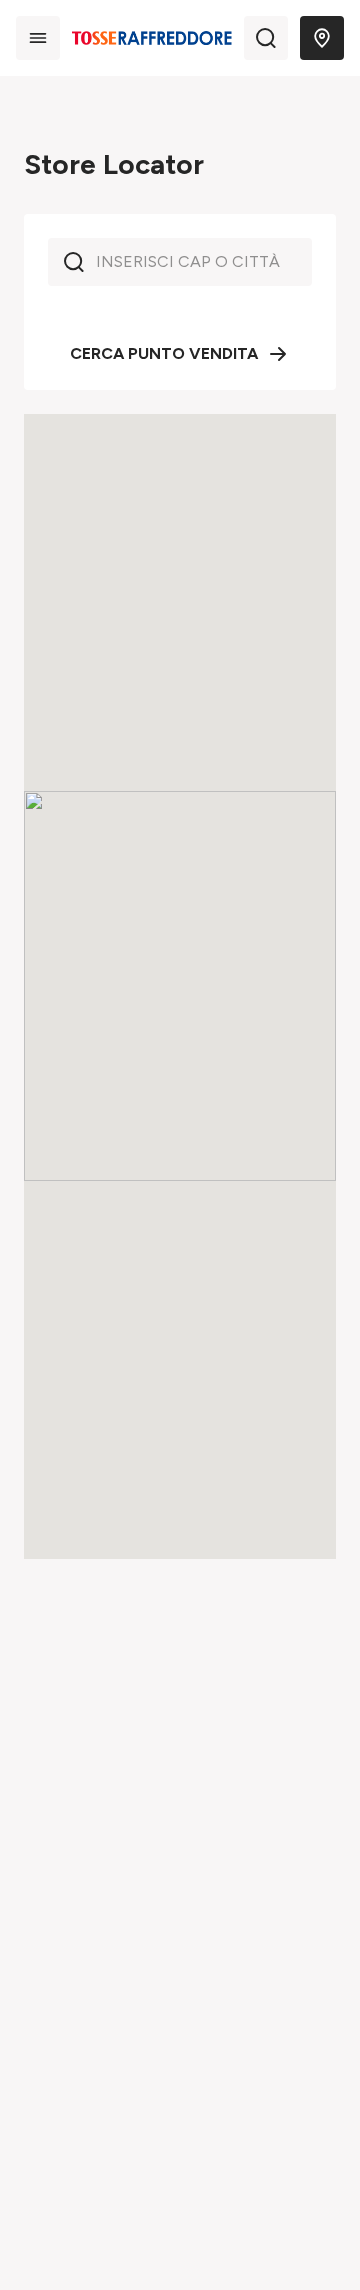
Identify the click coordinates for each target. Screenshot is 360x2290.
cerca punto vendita (164, 353)
